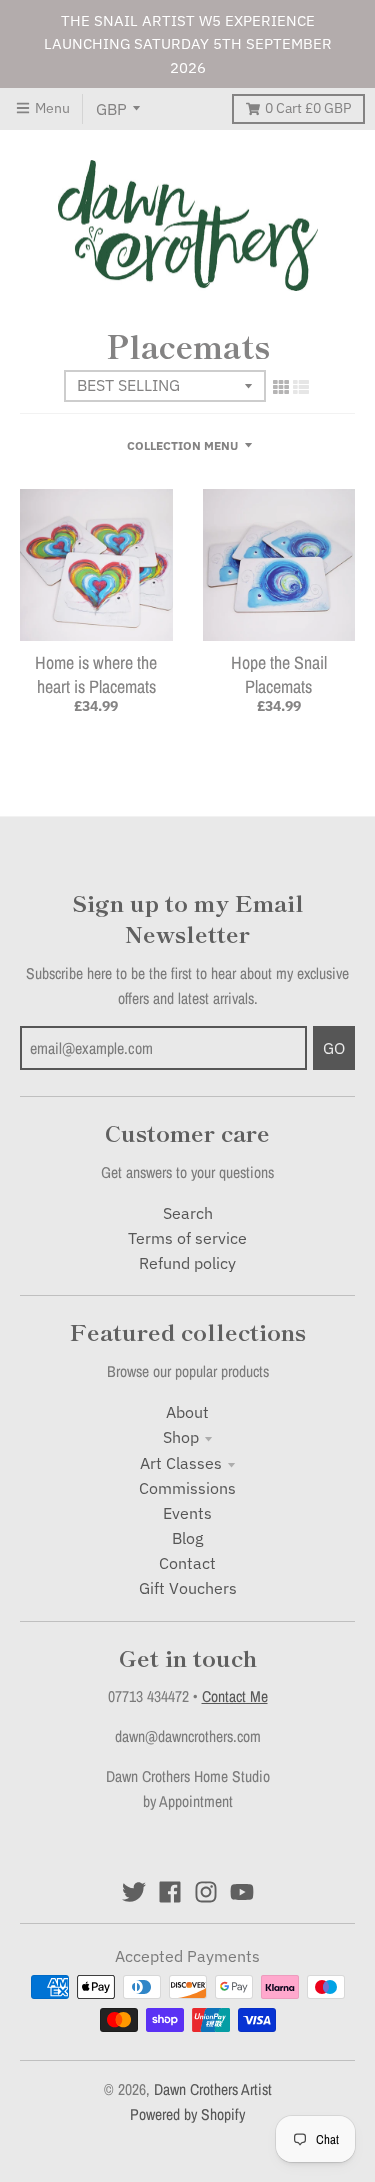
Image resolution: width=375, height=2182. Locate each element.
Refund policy (187, 1263)
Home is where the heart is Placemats (96, 674)
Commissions (187, 1488)
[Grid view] (281, 387)
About (187, 1412)
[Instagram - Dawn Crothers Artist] (206, 1892)
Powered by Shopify (187, 2114)
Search (188, 1213)
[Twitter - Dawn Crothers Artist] (134, 1892)
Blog (187, 1538)
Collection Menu (182, 445)
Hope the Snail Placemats (279, 674)
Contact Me (235, 1696)
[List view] (301, 387)
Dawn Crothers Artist (213, 2089)
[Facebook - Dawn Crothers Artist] (170, 1892)
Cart (308, 108)
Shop (181, 1437)
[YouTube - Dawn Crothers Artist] (242, 1892)
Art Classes (181, 1463)
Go (334, 1048)
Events (187, 1513)
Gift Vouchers (188, 1588)
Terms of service (187, 1238)
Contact (187, 1563)
